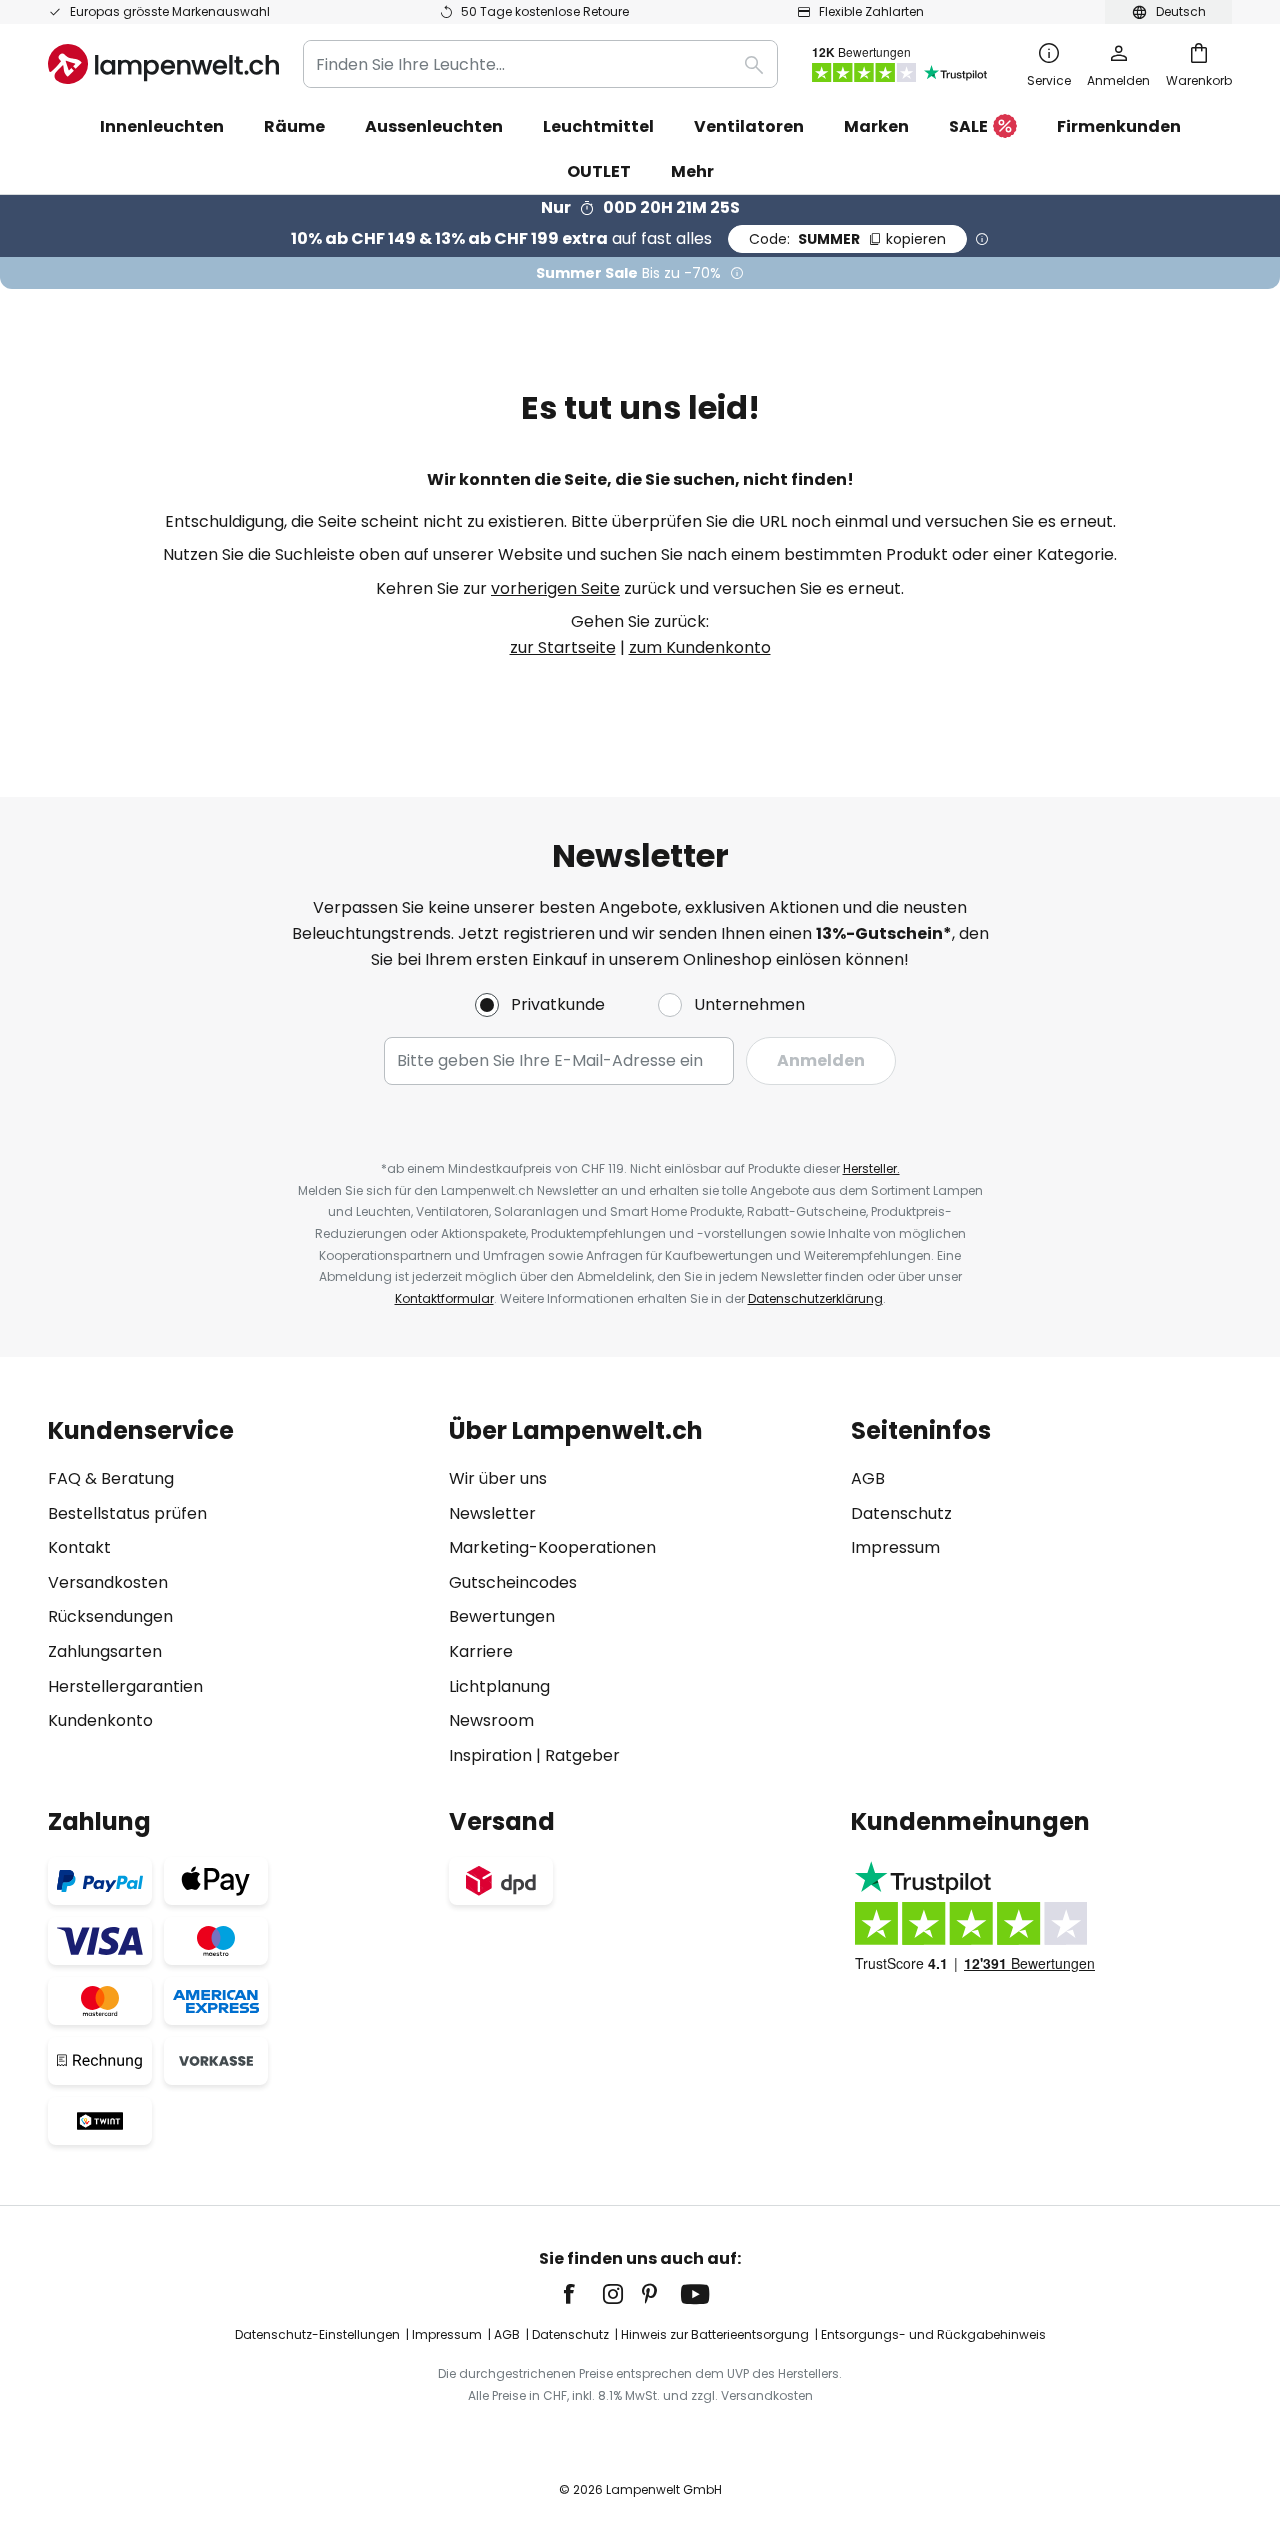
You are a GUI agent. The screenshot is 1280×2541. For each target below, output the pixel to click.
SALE (968, 126)
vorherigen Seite (555, 588)
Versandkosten (108, 1582)
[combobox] (540, 64)
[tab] (238, 1592)
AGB (868, 1478)
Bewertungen (502, 1616)
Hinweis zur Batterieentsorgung (715, 2334)
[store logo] (163, 64)
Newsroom (491, 1720)
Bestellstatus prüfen (127, 1513)
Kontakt (79, 1547)
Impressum (895, 1547)
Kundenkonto (100, 1720)
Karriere (481, 1651)
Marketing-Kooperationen (552, 1547)
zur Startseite (563, 647)
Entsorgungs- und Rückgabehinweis (933, 2334)
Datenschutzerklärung (815, 1298)
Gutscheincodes (513, 1582)
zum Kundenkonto (700, 647)
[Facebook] (582, 2294)
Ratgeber (582, 1755)
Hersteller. (871, 1168)
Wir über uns (498, 1478)
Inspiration (490, 1755)
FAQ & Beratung (111, 1478)
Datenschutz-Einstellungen (317, 2334)
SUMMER (847, 239)
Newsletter (492, 1513)
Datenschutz (901, 1513)
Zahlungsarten (105, 1651)
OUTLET (599, 171)
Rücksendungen (110, 1616)
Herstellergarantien (125, 1686)
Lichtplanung (499, 1686)
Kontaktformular (444, 1298)
